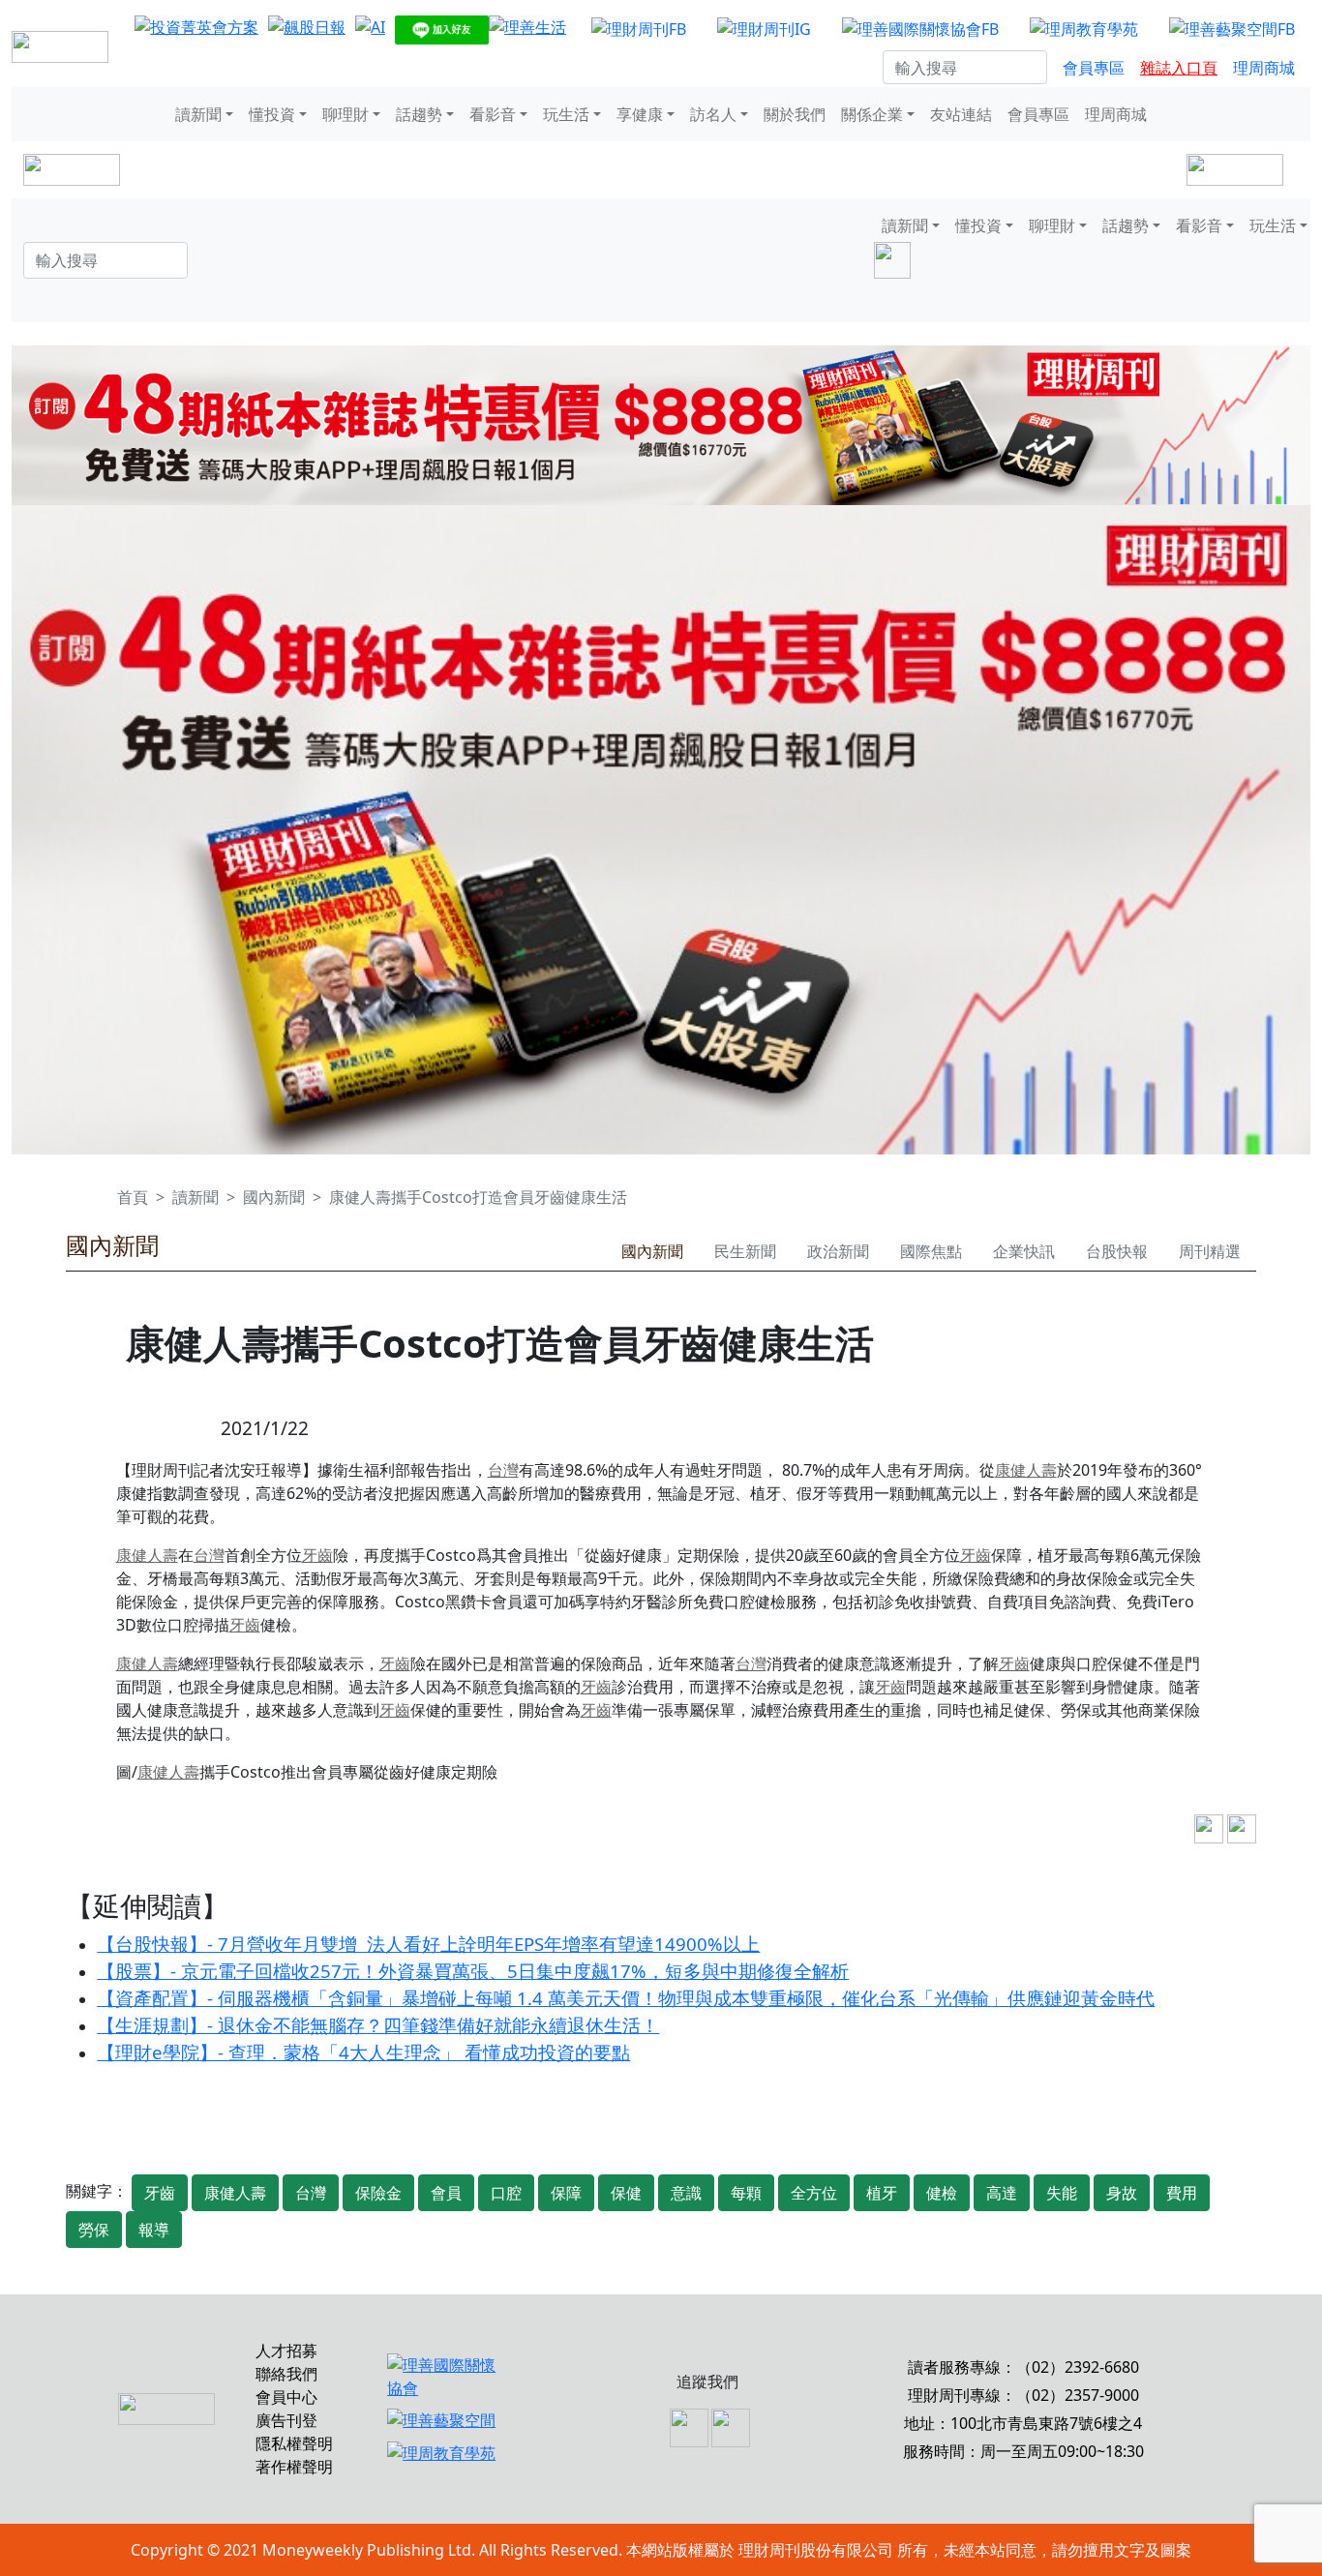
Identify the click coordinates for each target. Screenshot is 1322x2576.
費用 (1182, 2193)
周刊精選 (1210, 1251)
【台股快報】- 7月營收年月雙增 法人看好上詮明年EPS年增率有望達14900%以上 (428, 1944)
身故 (1122, 2193)
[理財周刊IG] (764, 28)
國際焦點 (931, 1251)
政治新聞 (838, 1251)
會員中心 (286, 2397)
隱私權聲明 (294, 2443)
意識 (686, 2193)
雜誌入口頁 (1179, 68)
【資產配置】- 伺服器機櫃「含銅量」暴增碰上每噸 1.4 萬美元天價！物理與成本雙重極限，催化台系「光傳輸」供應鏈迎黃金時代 (626, 1998)
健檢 (942, 2193)
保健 (626, 2193)
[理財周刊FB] (639, 28)
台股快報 (1117, 1251)
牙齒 (317, 1555)
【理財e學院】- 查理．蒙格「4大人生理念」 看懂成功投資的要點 (363, 2052)
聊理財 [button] (346, 114)
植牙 (882, 2193)
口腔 (506, 2193)
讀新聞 (195, 1197)
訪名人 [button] (713, 114)
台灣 (503, 1470)
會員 (446, 2193)
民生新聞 (745, 1251)
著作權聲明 (294, 2467)
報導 (154, 2230)
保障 (566, 2193)
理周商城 (1264, 68)
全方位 (814, 2193)
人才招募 (286, 2351)
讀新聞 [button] (198, 114)
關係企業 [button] (872, 114)
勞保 (94, 2230)
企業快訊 (1024, 1251)
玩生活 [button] (566, 114)
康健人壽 (1026, 1470)
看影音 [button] (493, 114)
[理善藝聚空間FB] (1232, 28)
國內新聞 (274, 1197)
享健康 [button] (640, 114)
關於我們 (795, 114)
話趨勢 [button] (419, 114)
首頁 (133, 1197)
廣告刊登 (286, 2420)
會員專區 (1094, 68)
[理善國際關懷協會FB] (920, 28)
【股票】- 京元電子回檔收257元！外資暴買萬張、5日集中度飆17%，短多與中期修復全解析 (473, 1971)
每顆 (746, 2193)
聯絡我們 (286, 2374)
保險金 (378, 2193)
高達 (1002, 2193)
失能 (1062, 2193)
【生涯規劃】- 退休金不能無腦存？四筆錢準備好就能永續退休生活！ (378, 2025)
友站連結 (961, 114)
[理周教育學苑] (1084, 28)
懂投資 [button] (272, 114)
